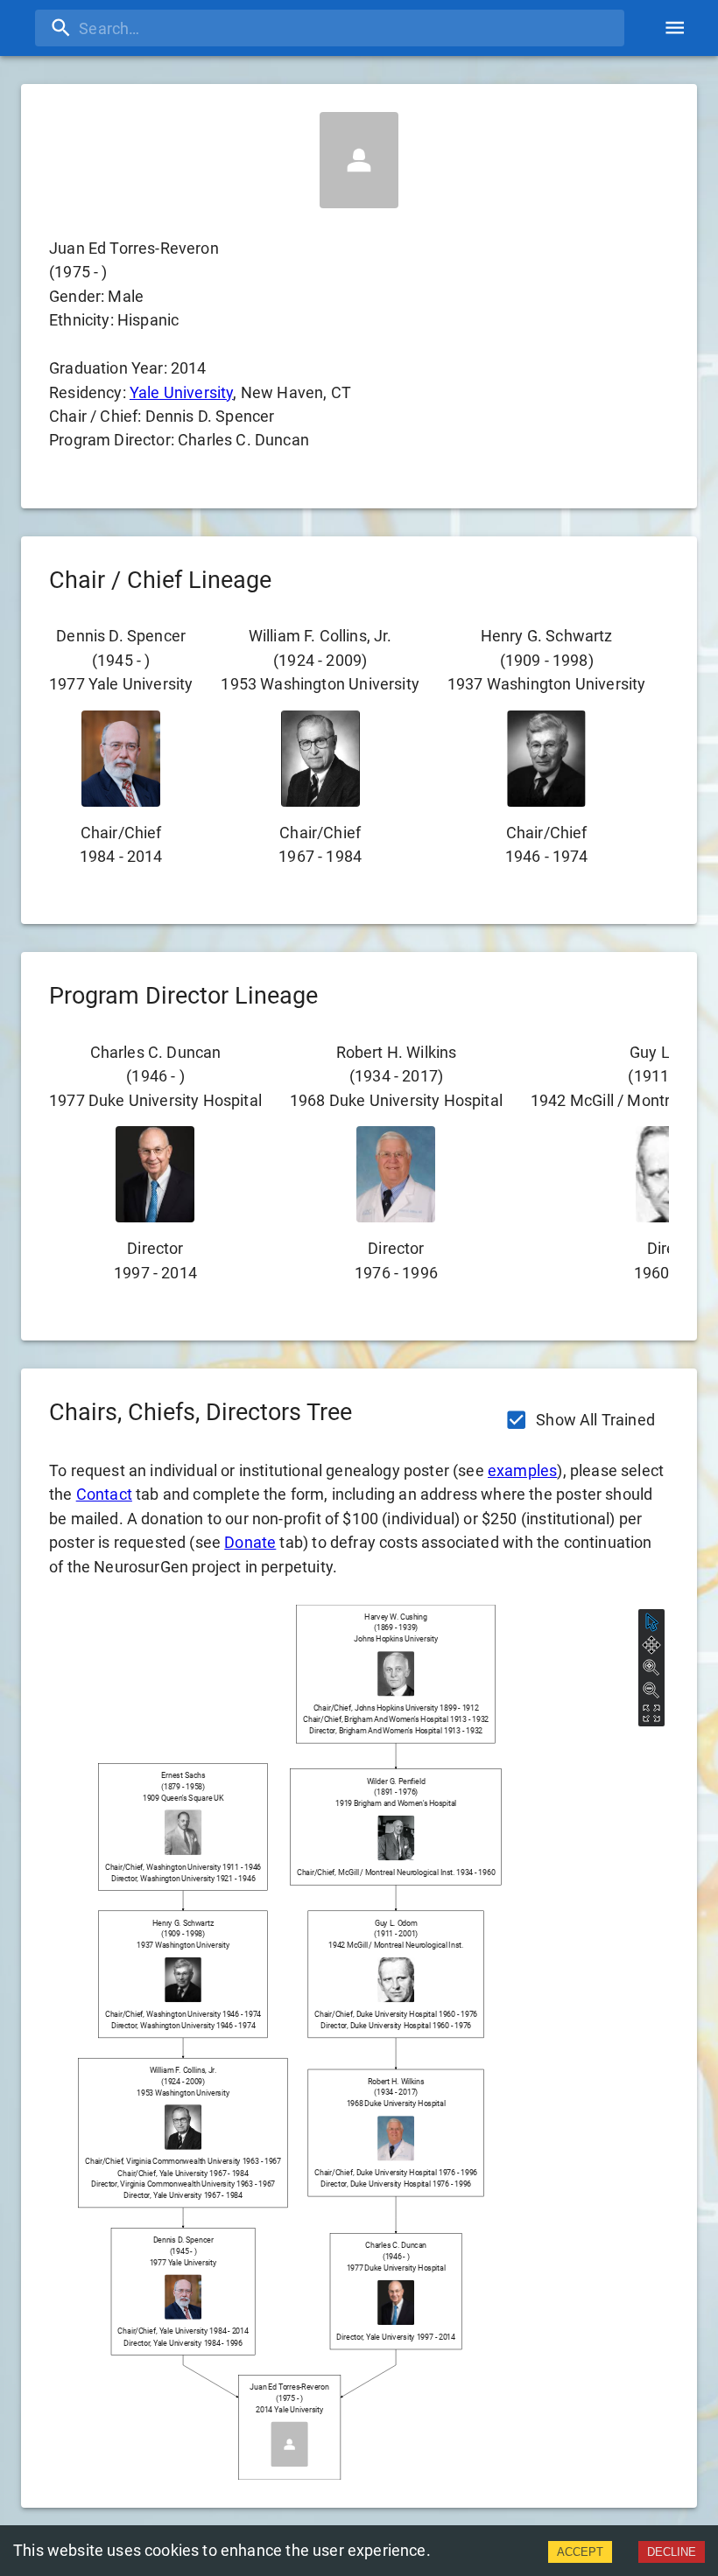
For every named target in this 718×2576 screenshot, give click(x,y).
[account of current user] (675, 28)
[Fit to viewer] (651, 1713)
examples (522, 1470)
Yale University (182, 392)
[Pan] (651, 1645)
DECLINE (672, 2552)
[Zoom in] (651, 1668)
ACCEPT (580, 2552)
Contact (104, 1494)
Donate (250, 1542)
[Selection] (651, 1622)
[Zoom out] (651, 1690)
